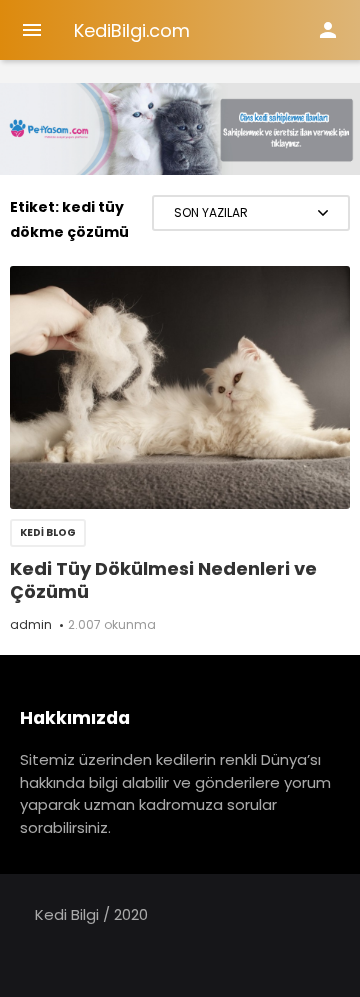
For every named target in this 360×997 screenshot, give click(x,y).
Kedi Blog (48, 532)
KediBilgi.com (132, 30)
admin (31, 624)
